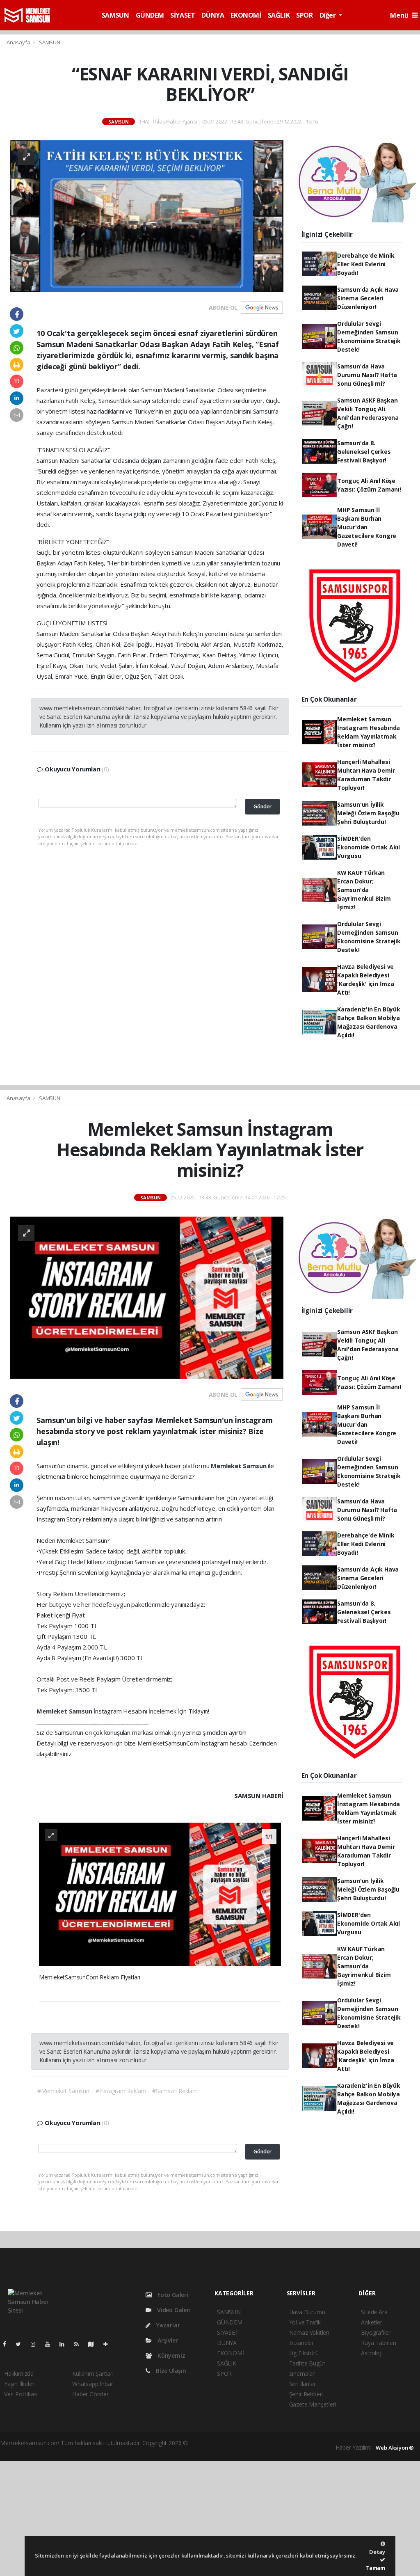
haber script (15, 2451)
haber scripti (275, 2443)
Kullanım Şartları (93, 2374)
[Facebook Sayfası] (8, 2344)
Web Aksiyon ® (395, 2448)
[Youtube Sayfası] (51, 2344)
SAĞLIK (279, 15)
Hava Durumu (307, 2312)
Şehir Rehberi (306, 2394)
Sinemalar (302, 2374)
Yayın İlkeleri (20, 2384)
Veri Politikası (21, 2394)
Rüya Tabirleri (378, 2343)
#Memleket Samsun (63, 2091)
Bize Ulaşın (170, 2371)
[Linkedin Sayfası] (65, 2344)
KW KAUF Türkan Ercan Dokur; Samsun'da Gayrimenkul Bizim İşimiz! (364, 890)
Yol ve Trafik (305, 2322)
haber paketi (242, 2443)
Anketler (371, 2322)
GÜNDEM (150, 15)
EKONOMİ (246, 15)
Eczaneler (301, 2343)
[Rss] (80, 2344)
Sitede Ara (374, 2312)
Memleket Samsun (239, 1466)
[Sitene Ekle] (109, 2344)
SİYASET (183, 15)
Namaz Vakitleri (309, 2332)
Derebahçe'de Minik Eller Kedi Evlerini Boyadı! (366, 264)
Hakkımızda (19, 2374)
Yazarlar (167, 2325)
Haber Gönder (90, 2394)
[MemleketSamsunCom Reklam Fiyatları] (160, 1894)
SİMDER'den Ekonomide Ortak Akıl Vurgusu (369, 847)
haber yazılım (309, 2443)
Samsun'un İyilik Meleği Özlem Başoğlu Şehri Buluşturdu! (368, 813)
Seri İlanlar (302, 2384)
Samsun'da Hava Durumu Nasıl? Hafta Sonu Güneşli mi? (367, 375)
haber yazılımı (207, 2443)
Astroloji (372, 2353)
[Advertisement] (210, 2519)
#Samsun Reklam (175, 2091)
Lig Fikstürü (304, 2353)
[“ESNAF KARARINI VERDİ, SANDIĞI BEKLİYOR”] (147, 215)
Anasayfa (19, 42)
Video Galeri (173, 2310)
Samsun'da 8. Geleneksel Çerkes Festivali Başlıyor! (364, 452)
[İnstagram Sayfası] (37, 2344)
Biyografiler (376, 2332)
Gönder (262, 806)
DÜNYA (213, 15)
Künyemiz (170, 2355)
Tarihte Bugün (308, 2363)
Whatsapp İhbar (92, 2384)
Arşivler (167, 2340)
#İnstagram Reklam (121, 2091)
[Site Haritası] (94, 2344)
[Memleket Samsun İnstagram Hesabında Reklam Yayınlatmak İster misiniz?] (147, 1297)
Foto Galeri (172, 2295)
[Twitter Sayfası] (22, 2344)
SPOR (304, 15)
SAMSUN (115, 15)
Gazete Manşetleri (313, 2404)
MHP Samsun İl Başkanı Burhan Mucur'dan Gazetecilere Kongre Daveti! (367, 527)
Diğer (329, 15)
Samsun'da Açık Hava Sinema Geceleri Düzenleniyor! (368, 298)
